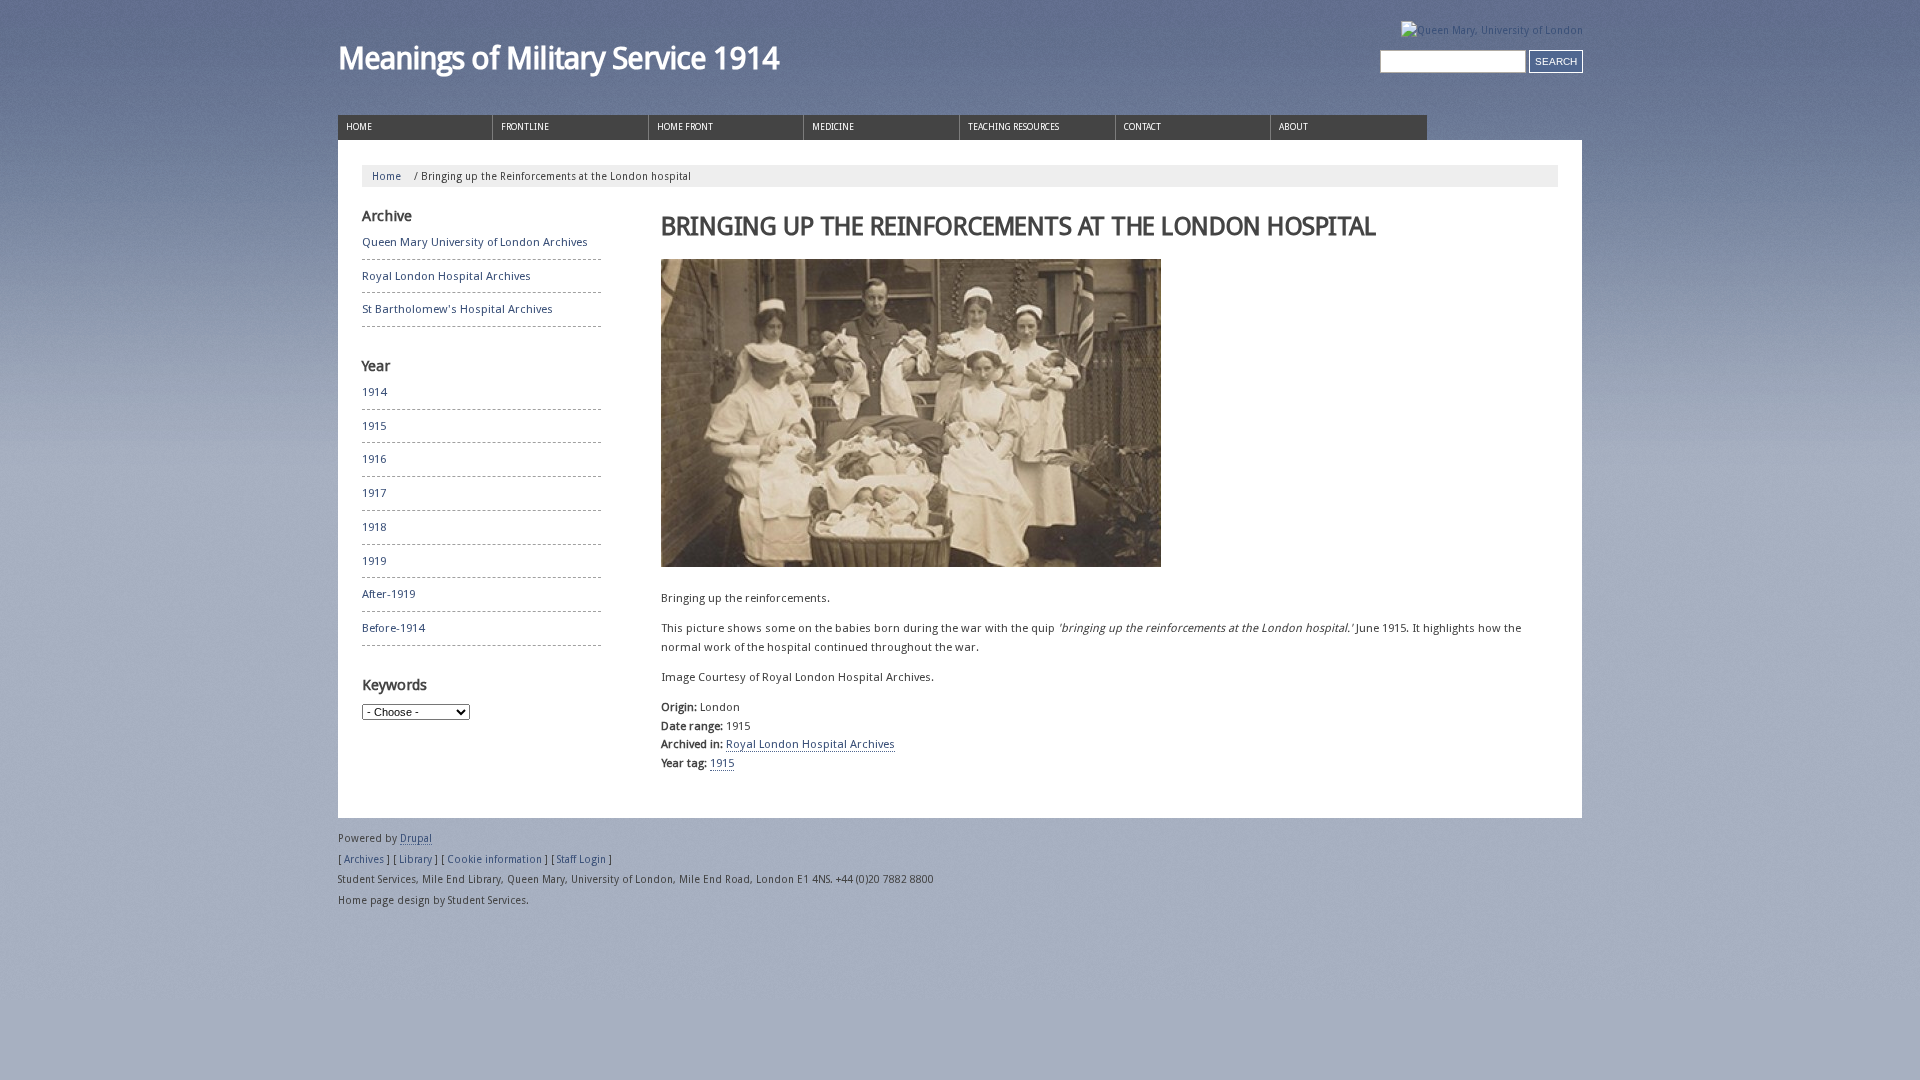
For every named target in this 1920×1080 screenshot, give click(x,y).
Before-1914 (393, 628)
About (1293, 127)
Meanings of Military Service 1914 (558, 58)
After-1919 (388, 594)
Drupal (416, 838)
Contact (1142, 127)
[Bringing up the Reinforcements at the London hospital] (911, 417)
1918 (374, 527)
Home (386, 176)
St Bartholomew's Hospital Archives (457, 309)
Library (415, 859)
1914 (374, 392)
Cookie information (494, 859)
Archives (364, 859)
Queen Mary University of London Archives (475, 242)
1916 (374, 459)
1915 (722, 763)
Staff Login (581, 859)
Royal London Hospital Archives (810, 744)
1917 (374, 493)
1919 (374, 561)
